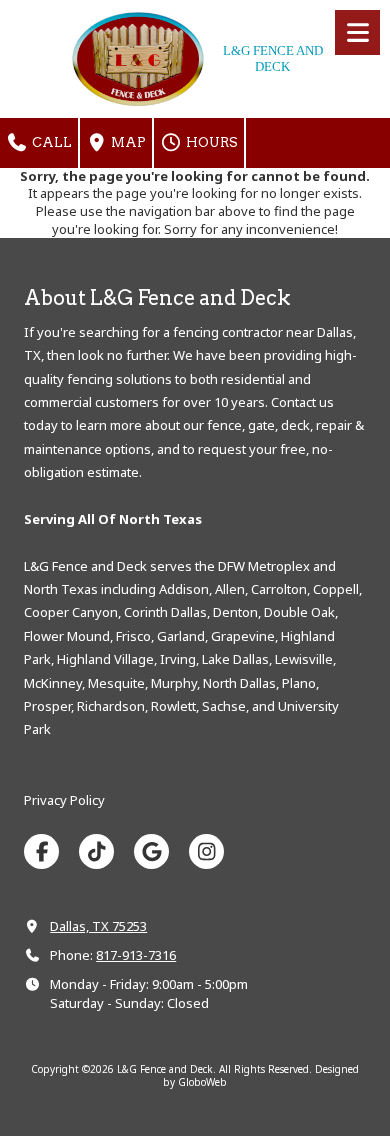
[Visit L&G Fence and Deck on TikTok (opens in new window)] (96, 851)
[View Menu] (357, 32)
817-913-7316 (136, 955)
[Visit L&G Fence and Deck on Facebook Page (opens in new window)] (41, 851)
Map (127, 142)
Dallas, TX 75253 (98, 926)
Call (50, 142)
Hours (210, 142)
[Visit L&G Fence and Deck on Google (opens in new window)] (151, 851)
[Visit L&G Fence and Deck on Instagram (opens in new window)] (206, 851)
